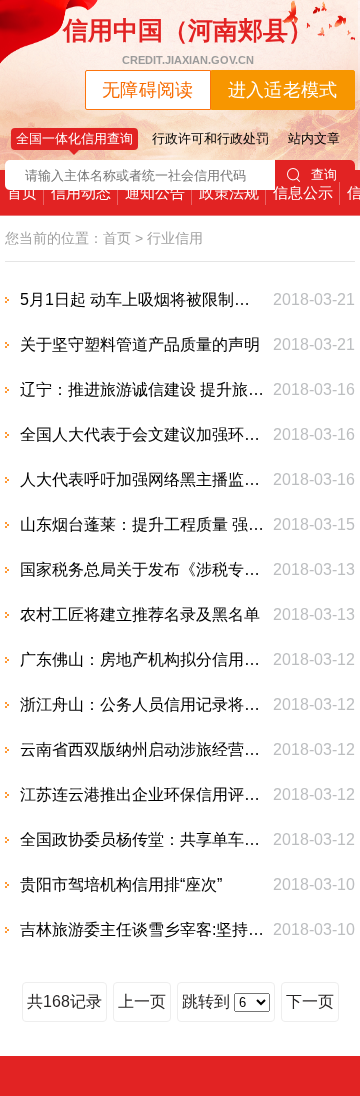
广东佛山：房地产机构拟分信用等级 (142, 659)
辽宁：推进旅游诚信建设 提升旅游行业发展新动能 (142, 389)
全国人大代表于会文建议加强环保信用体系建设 (142, 434)
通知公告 (155, 192)
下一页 (310, 1001)
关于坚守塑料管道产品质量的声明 (140, 344)
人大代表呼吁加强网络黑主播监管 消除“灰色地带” (142, 479)
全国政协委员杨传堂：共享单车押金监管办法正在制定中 (142, 839)
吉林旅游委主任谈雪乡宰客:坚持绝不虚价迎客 (142, 929)
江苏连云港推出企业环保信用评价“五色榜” (142, 794)
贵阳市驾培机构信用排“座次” (121, 884)
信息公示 (303, 192)
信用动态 (81, 192)
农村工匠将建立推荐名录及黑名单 (140, 614)
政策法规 (229, 192)
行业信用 (175, 238)
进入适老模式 (283, 90)
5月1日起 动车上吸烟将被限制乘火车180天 (142, 299)
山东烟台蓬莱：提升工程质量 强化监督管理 (142, 524)
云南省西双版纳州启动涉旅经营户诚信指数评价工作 (142, 749)
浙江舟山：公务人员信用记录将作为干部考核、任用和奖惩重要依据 (142, 704)
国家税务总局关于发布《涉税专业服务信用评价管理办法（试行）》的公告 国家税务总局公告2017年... (142, 569)
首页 (22, 192)
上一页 (142, 1001)
